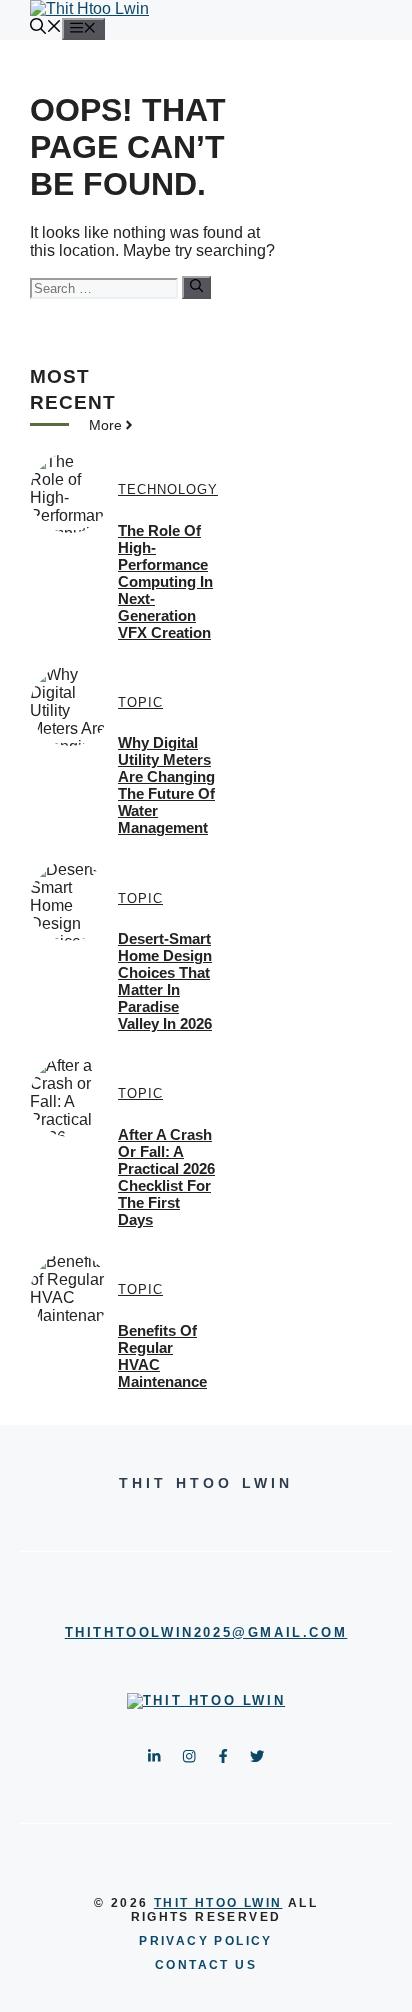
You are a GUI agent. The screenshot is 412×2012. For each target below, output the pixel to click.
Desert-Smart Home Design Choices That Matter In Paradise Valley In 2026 (165, 981)
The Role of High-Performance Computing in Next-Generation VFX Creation (165, 581)
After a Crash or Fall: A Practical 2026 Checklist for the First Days (166, 1177)
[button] (46, 28)
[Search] (196, 287)
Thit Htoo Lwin (218, 1903)
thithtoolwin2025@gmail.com (206, 1632)
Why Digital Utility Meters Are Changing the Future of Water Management (166, 785)
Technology (168, 489)
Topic (140, 702)
